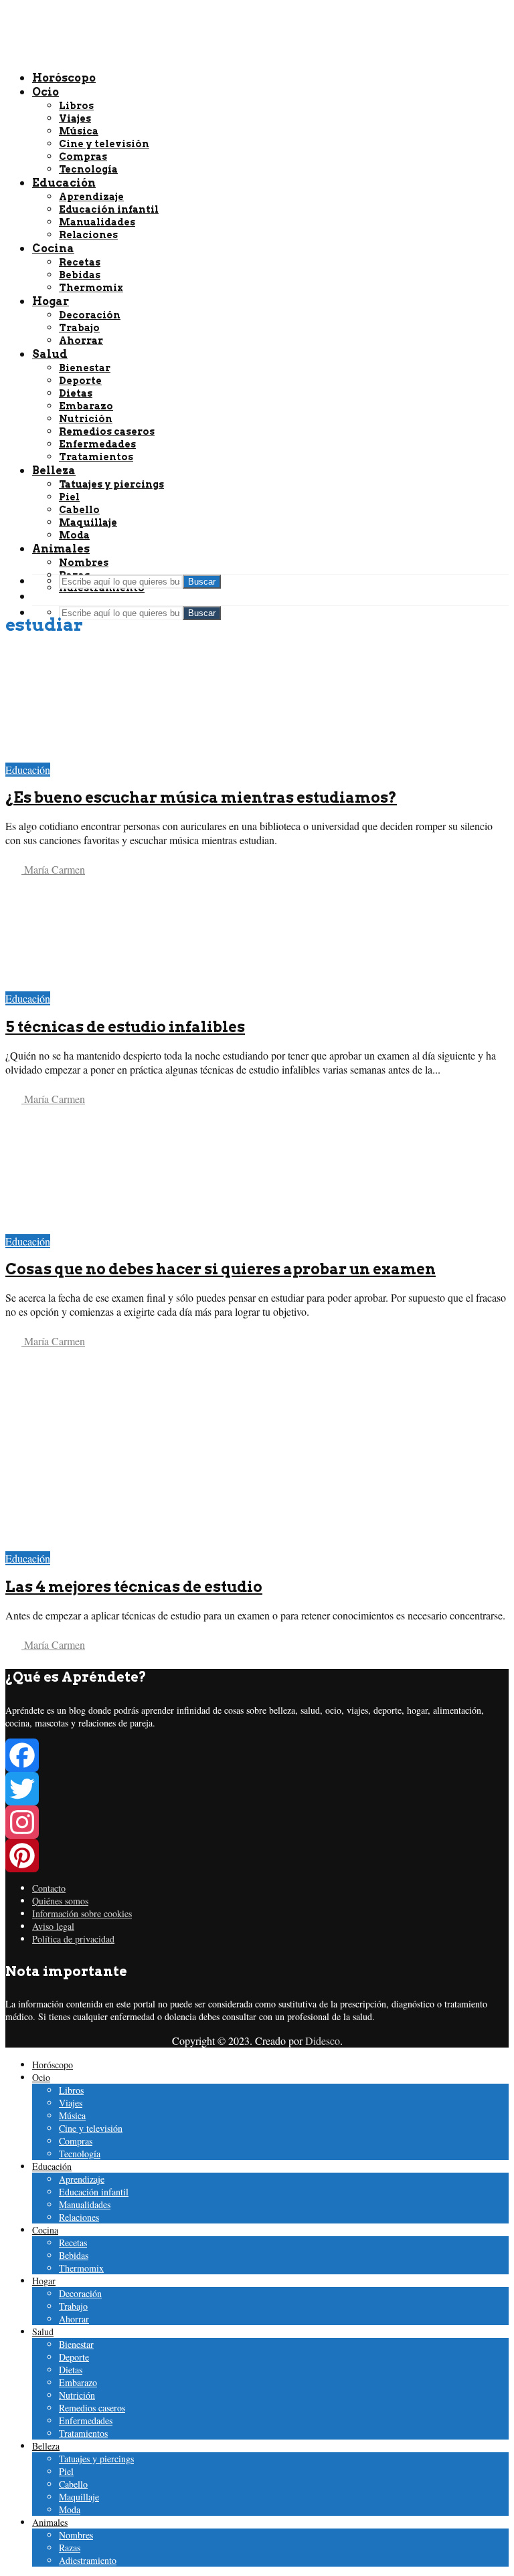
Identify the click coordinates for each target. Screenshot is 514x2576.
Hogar (44, 2281)
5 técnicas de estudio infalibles (125, 1027)
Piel (66, 2471)
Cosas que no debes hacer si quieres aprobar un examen (221, 1269)
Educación (28, 770)
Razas (70, 2548)
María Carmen (53, 869)
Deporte (74, 2357)
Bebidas (74, 2255)
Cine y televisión (91, 2128)
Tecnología (80, 2154)
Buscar (202, 613)
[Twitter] (257, 1789)
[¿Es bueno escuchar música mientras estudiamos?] (101, 756)
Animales (50, 2522)
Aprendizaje (82, 2179)
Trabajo (73, 2306)
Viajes (71, 2103)
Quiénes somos (60, 1901)
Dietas (71, 2370)
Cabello (73, 2484)
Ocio (41, 2077)
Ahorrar (74, 2319)
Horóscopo (53, 2065)
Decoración (80, 2293)
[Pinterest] (257, 1856)
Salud (43, 2332)
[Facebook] (257, 1755)
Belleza (46, 2446)
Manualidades (85, 2204)
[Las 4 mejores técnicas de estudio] (101, 1544)
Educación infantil (94, 2192)
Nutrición (77, 2395)
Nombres (84, 563)
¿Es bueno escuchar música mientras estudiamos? (201, 797)
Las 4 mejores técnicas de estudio (134, 1587)
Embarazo (78, 2382)
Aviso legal (53, 1926)
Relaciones (79, 2217)
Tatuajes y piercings (96, 2459)
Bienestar (76, 2344)
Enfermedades (86, 2420)
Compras (76, 2141)
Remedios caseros (92, 2408)
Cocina (45, 2230)
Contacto (49, 1888)
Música (72, 2115)
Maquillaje (79, 2497)
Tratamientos (83, 2433)
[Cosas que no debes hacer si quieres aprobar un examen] (101, 1227)
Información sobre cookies (82, 1913)
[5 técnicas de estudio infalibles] (101, 984)
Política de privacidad (73, 1939)
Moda (70, 2509)
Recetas (73, 2243)
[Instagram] (257, 1822)
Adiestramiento (88, 2560)
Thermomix (81, 2268)
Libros (71, 2090)
